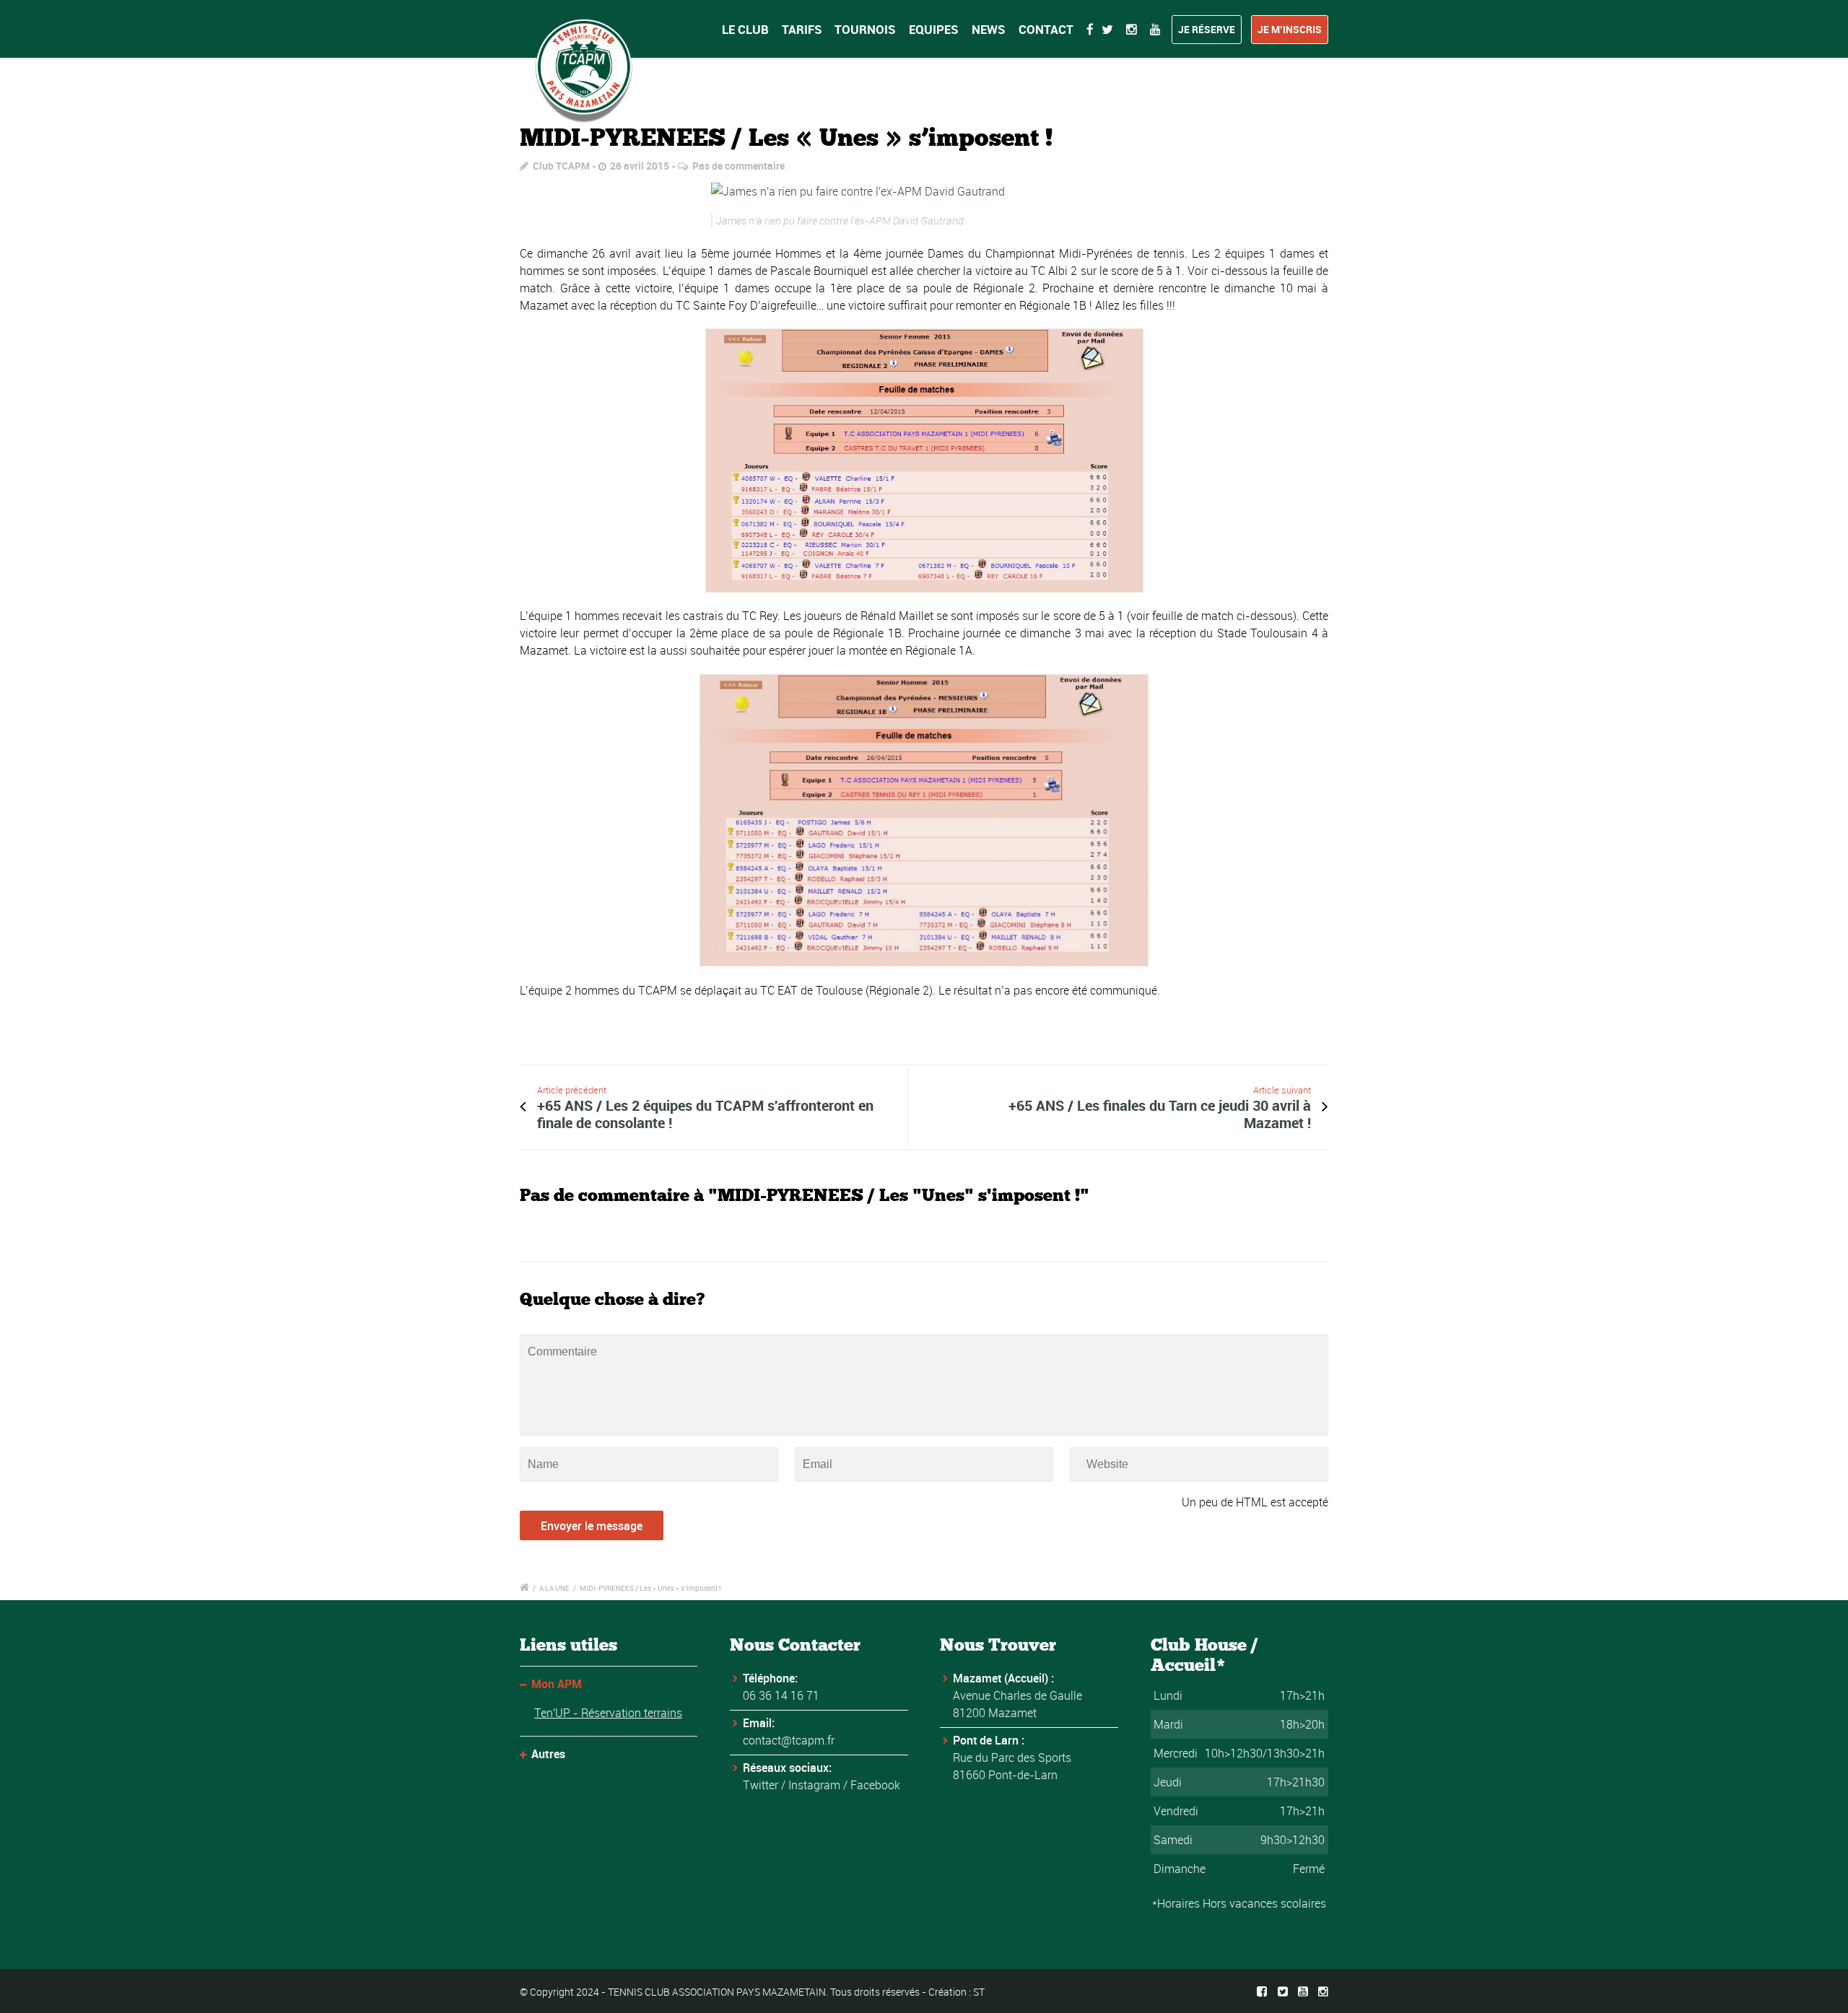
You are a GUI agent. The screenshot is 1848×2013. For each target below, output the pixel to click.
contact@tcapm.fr (789, 1740)
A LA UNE (554, 1588)
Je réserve (1207, 29)
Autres (548, 1754)
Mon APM (557, 1684)
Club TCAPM (561, 166)
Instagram (814, 1785)
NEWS (989, 29)
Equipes (934, 29)
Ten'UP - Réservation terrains (608, 1713)
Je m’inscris (1290, 29)
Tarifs (802, 29)
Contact (1046, 29)
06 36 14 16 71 (781, 1695)
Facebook (875, 1785)
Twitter (760, 1785)
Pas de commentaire (738, 166)
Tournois (865, 29)
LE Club (745, 29)
